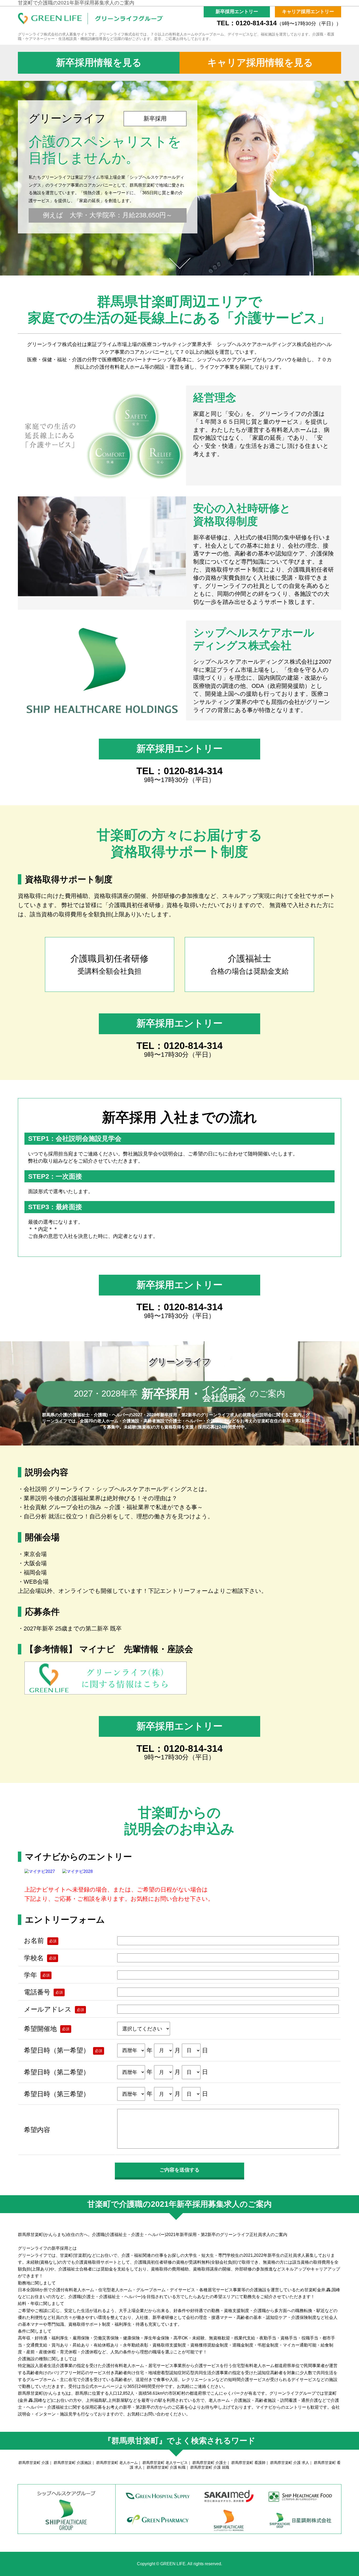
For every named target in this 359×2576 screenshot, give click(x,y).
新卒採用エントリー (179, 749)
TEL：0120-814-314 (279, 23)
